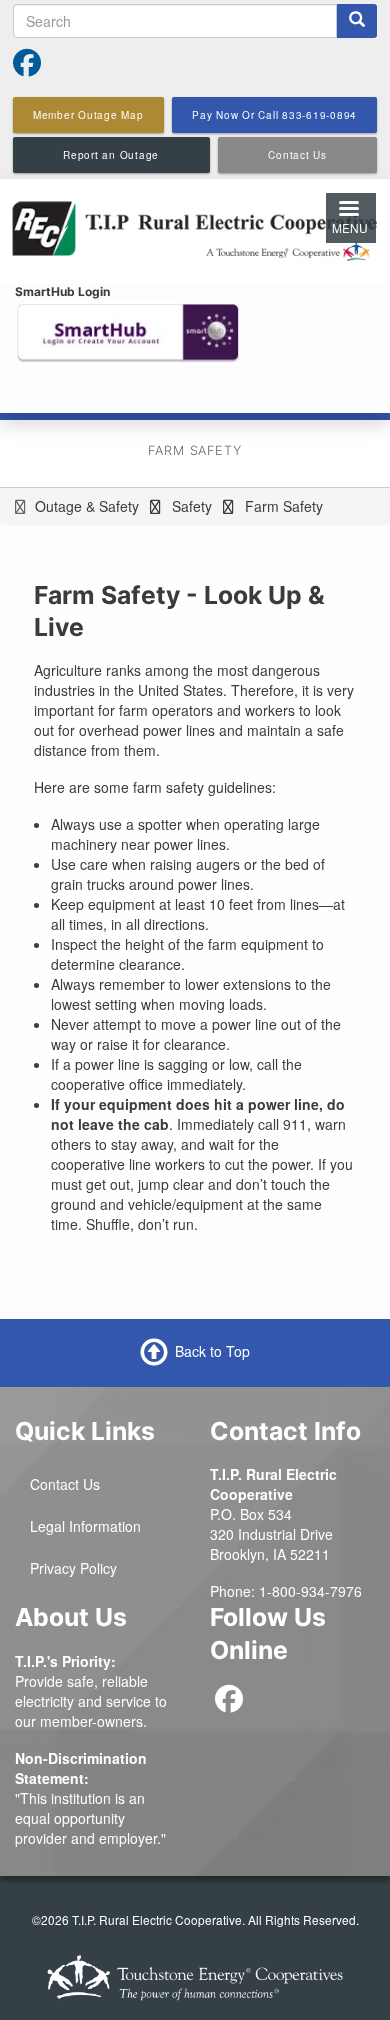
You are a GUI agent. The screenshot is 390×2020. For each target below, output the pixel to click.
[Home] (195, 229)
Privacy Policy (73, 1568)
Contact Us (65, 1484)
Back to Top (212, 1351)
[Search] (357, 21)
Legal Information (85, 1526)
